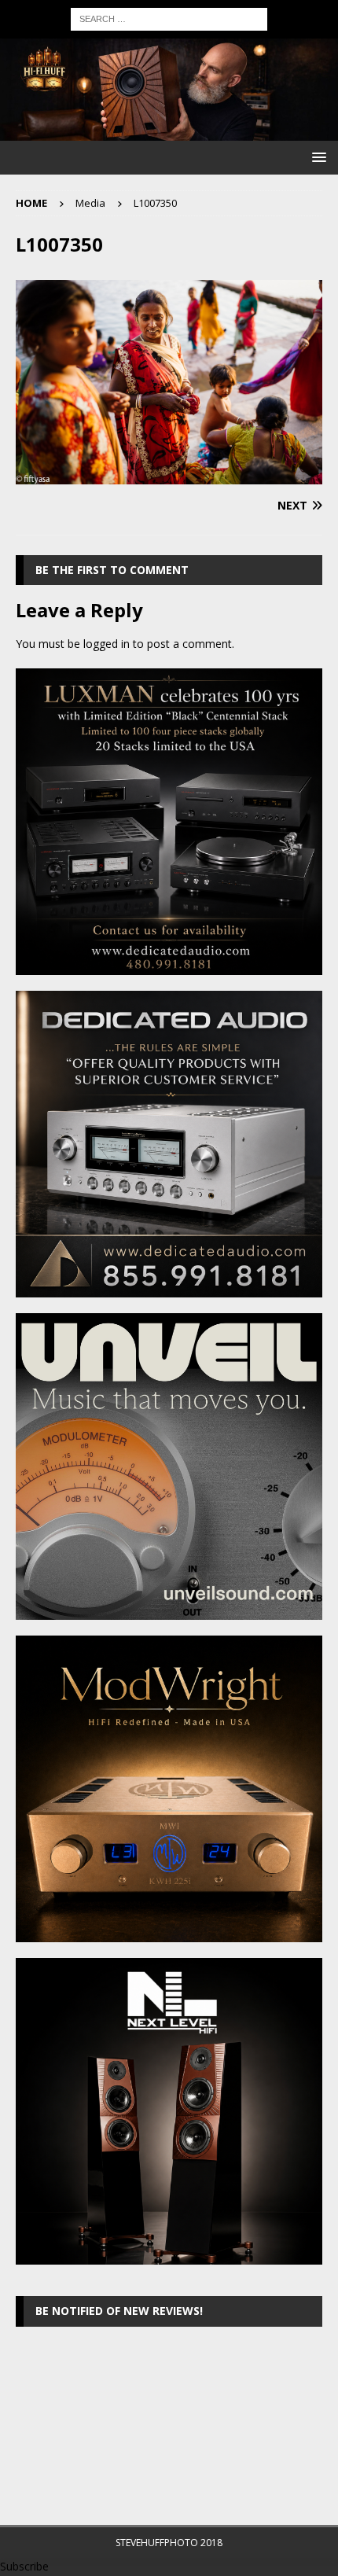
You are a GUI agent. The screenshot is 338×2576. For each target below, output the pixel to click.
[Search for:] (169, 18)
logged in (107, 644)
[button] (316, 157)
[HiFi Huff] (169, 132)
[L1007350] (169, 475)
